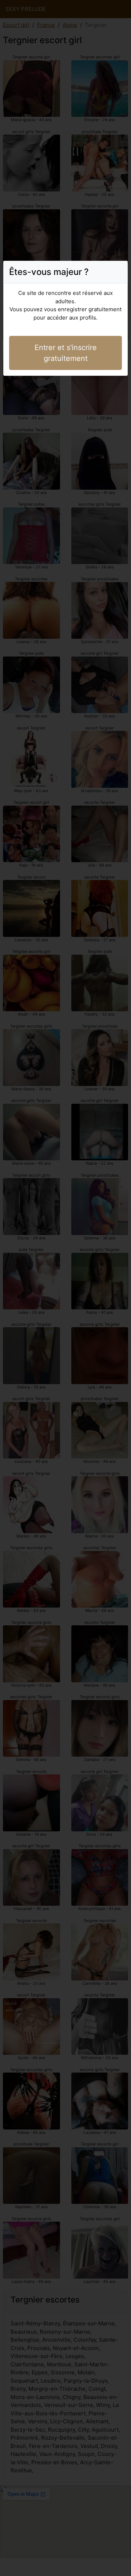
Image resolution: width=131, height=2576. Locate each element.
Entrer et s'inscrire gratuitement (66, 353)
